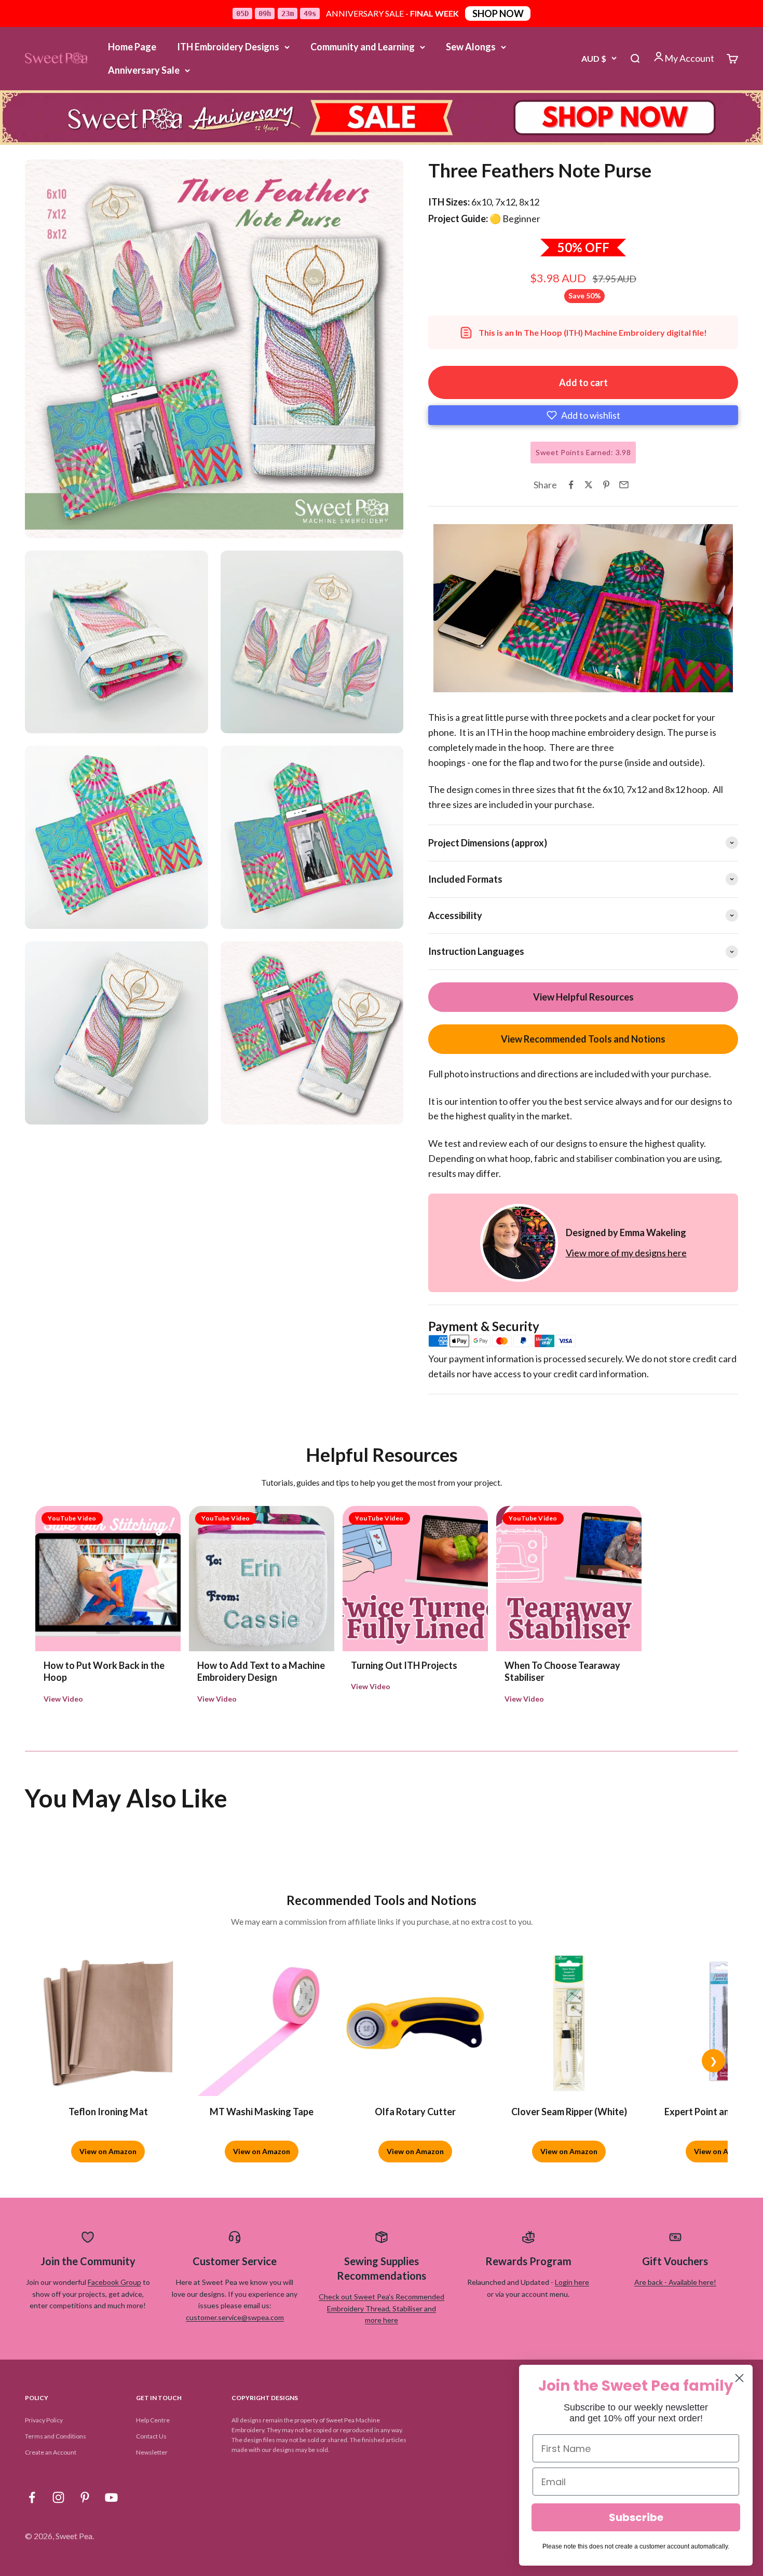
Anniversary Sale (144, 70)
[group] (382, 118)
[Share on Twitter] (589, 485)
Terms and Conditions (56, 2436)
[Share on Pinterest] (606, 485)
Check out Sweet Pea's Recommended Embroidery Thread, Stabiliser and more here (382, 2308)
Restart (495, 682)
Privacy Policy (44, 2420)
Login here (572, 2282)
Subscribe (636, 2517)
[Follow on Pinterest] (85, 2497)
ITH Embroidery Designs (228, 47)
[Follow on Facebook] (32, 2497)
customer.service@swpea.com (235, 2317)
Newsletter (152, 2452)
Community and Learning (363, 47)
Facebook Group (114, 2282)
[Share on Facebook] (571, 485)
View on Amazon (108, 2151)
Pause (451, 682)
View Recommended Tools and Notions (583, 1039)
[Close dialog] (739, 2378)
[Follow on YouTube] (111, 2497)
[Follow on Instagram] (58, 2497)
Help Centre (153, 2420)
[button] (583, 415)
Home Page (132, 47)
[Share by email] (624, 485)
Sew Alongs (471, 47)
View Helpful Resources (583, 997)
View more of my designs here (626, 1253)
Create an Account (51, 2452)
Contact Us (151, 2436)
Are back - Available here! (675, 2282)
